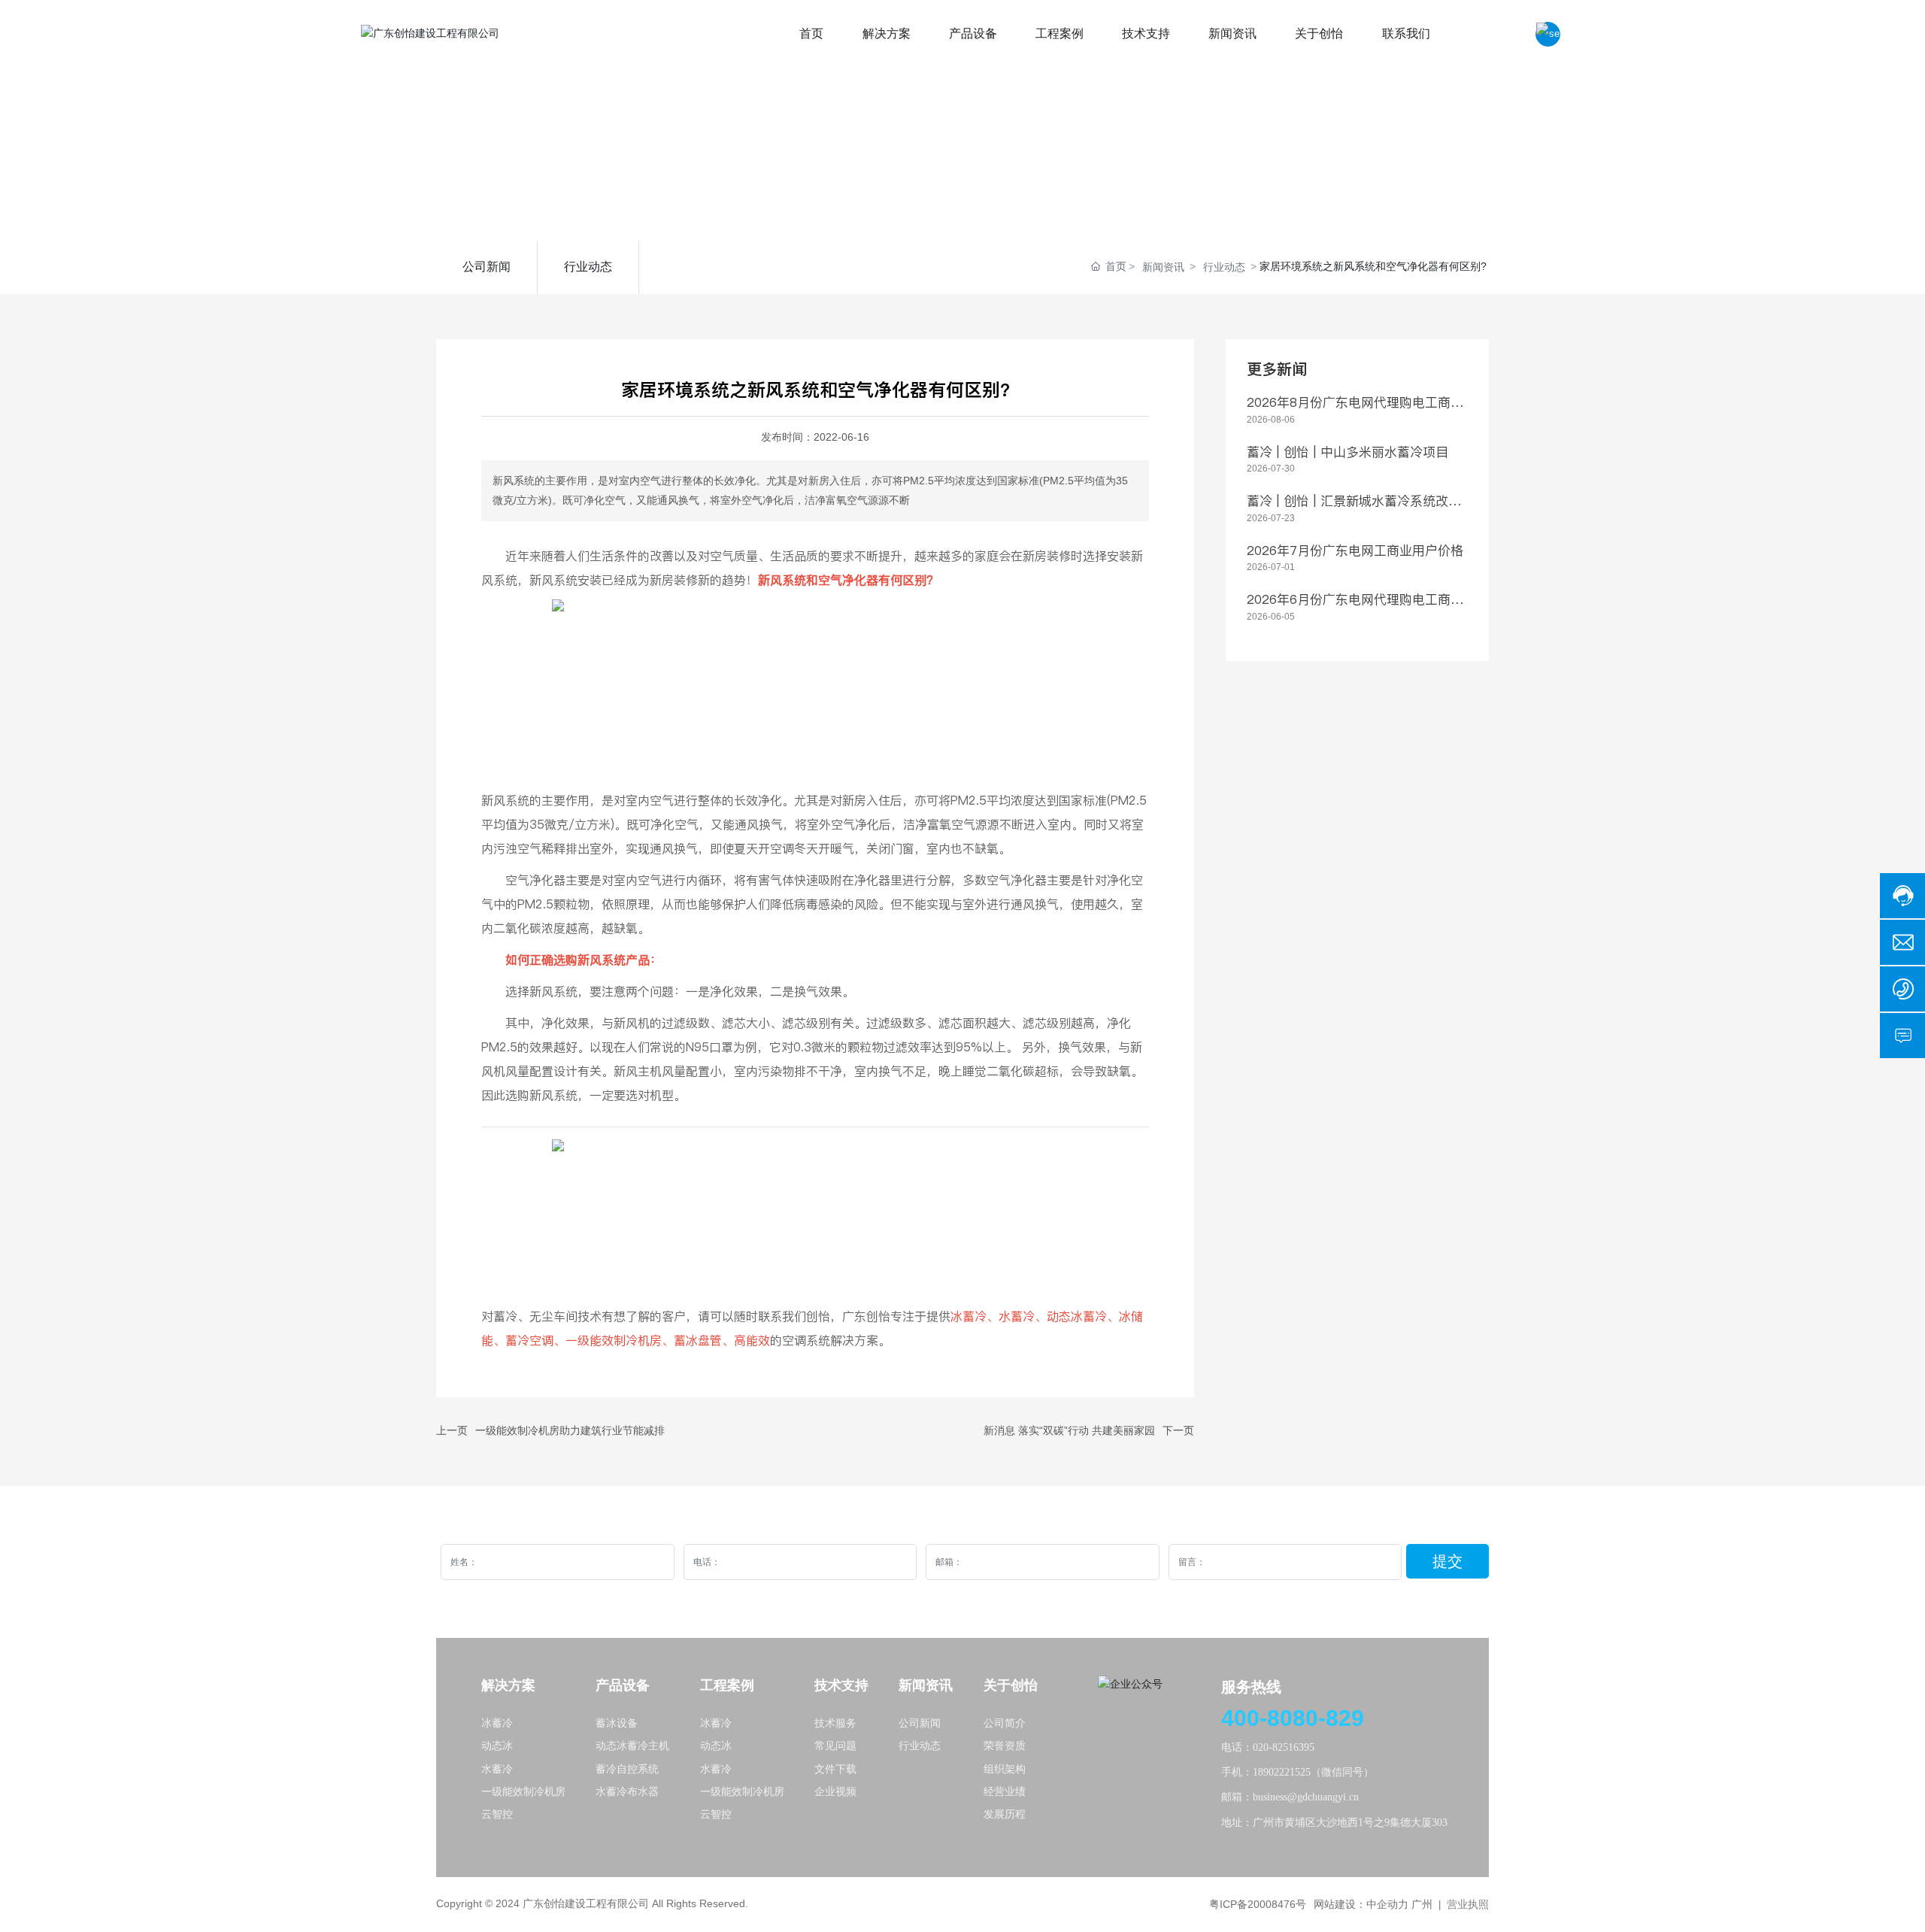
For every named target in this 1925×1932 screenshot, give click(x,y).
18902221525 (1282, 1772)
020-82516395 (1284, 1747)
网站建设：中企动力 (1361, 1904)
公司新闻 (487, 267)
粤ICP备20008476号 (1258, 1904)
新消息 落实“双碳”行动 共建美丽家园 (1069, 1430)
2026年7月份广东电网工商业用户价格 (1355, 550)
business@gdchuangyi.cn (1306, 1797)
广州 (1422, 1904)
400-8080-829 (1293, 1718)
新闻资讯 (1163, 267)
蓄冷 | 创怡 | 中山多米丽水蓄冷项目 (1347, 452)
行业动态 (588, 267)
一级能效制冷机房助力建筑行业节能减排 (570, 1430)
